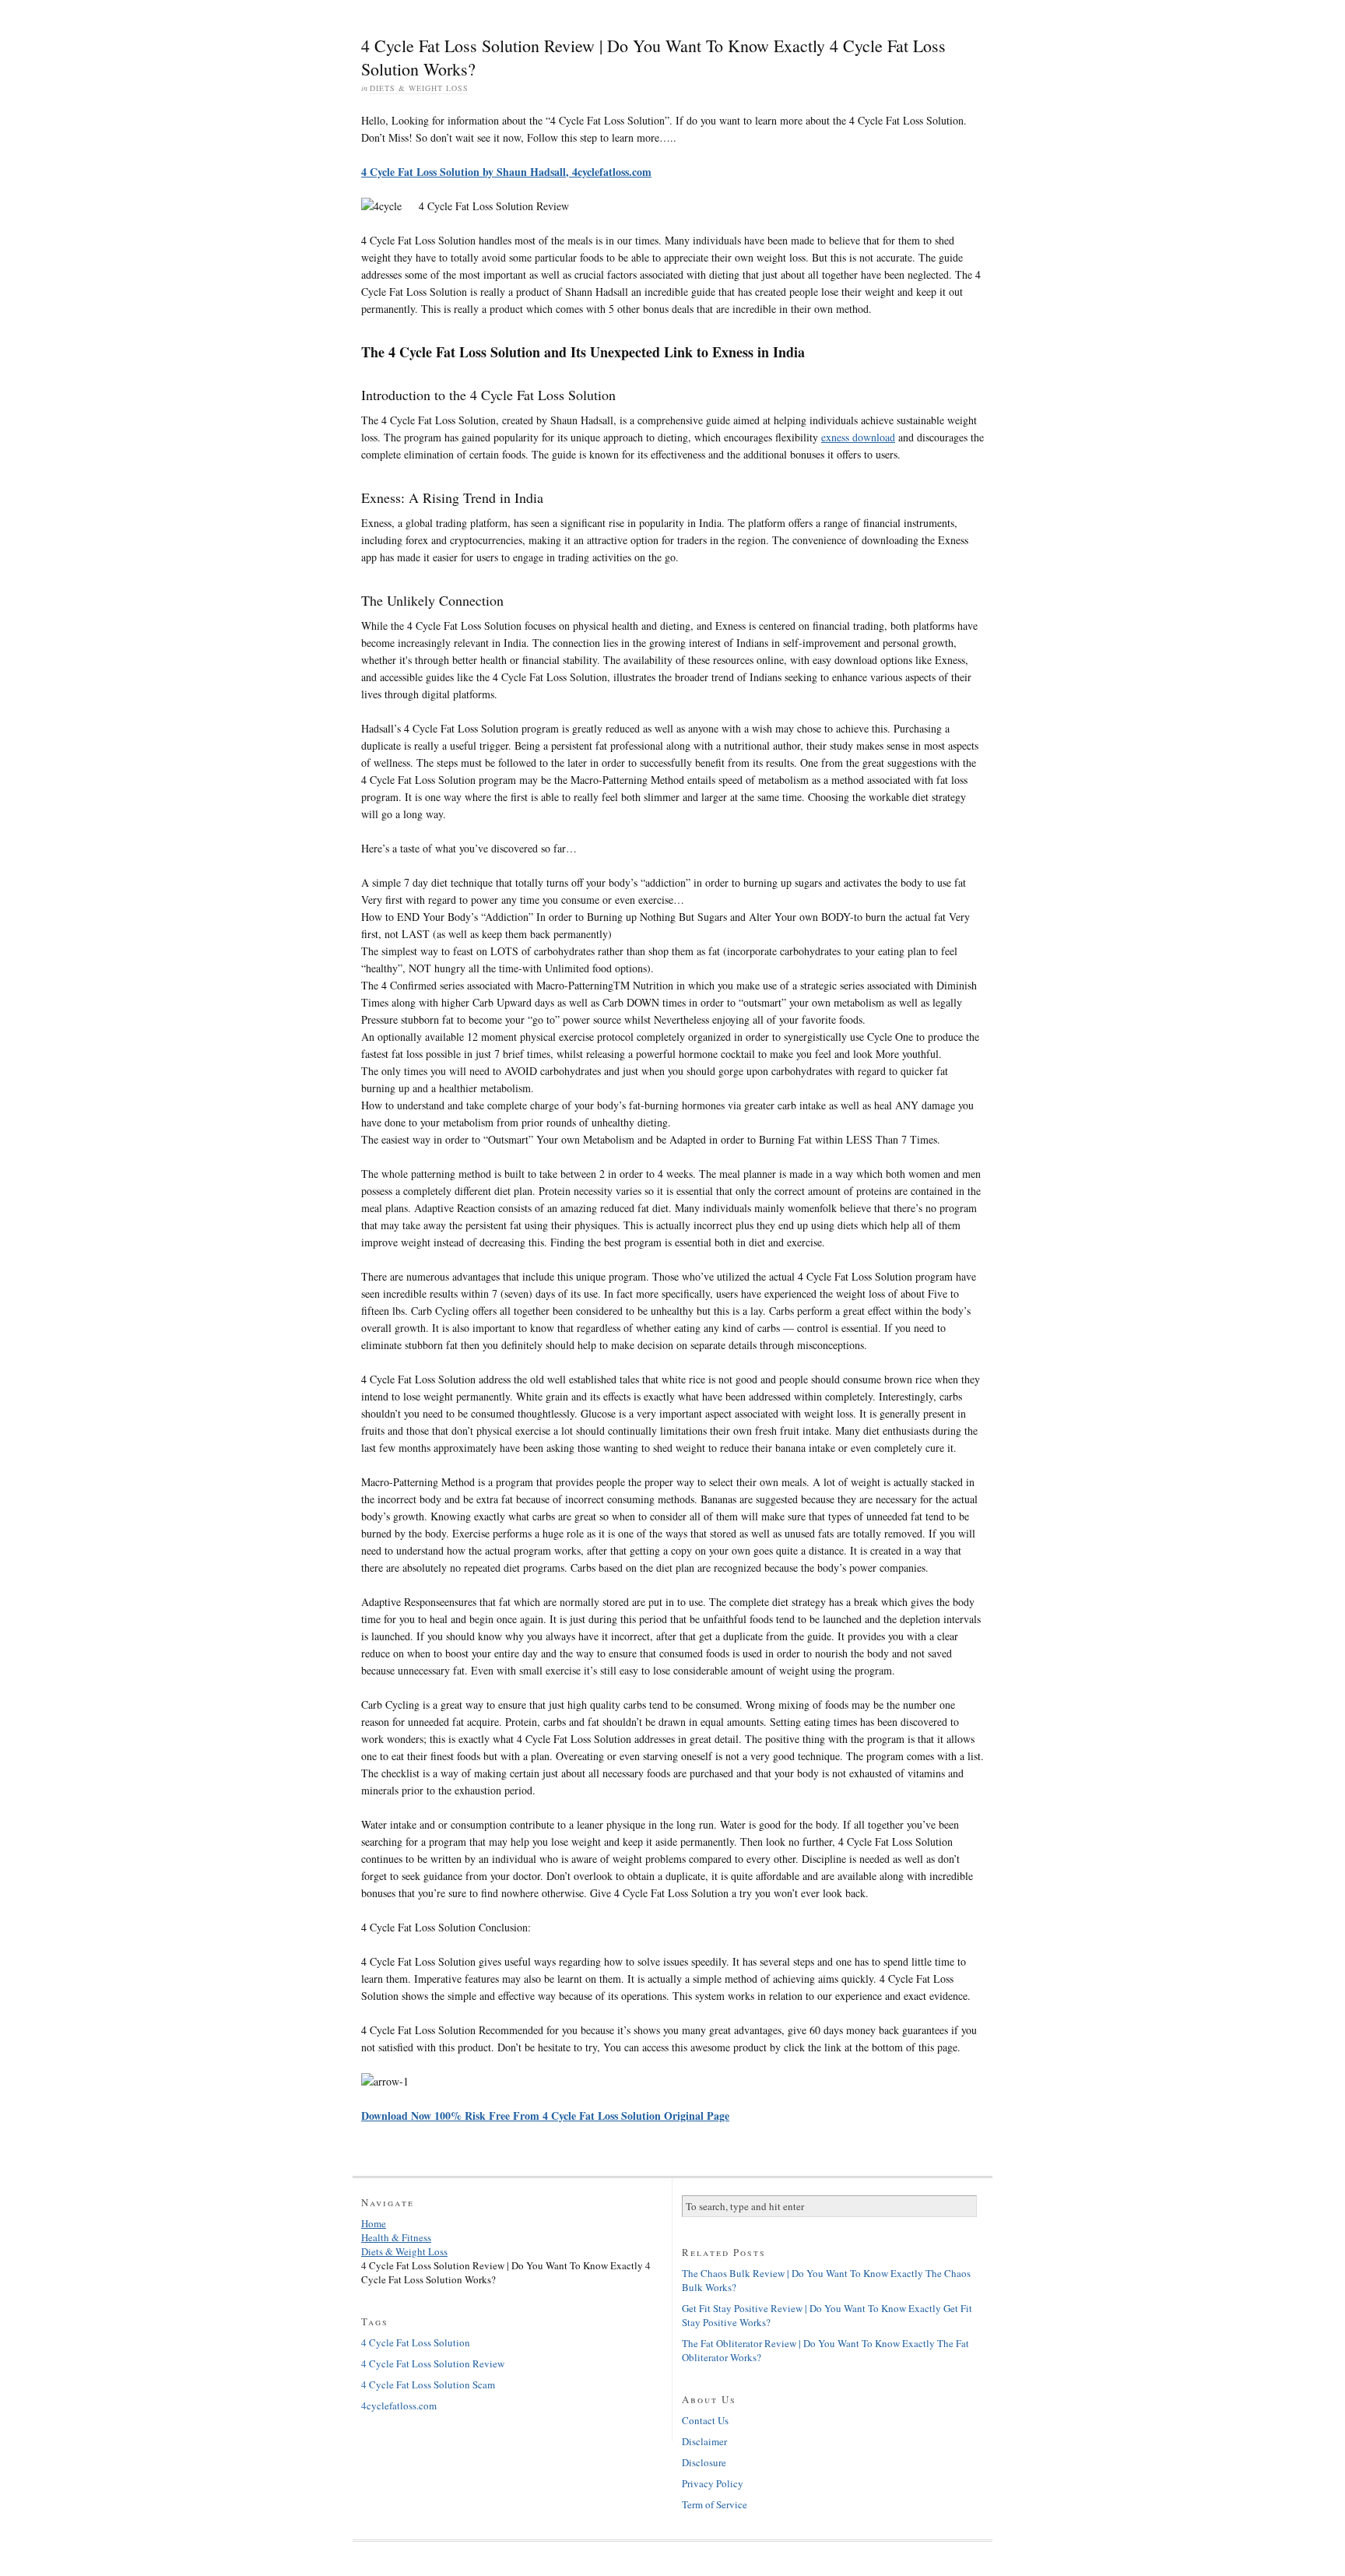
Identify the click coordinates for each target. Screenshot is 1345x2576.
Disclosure (704, 2462)
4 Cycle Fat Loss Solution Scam (428, 2384)
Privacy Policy (713, 2483)
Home (374, 2223)
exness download (858, 437)
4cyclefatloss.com (399, 2406)
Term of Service (715, 2504)
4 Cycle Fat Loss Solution (416, 2342)
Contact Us (705, 2420)
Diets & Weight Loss (419, 88)
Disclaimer (704, 2441)
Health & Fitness (396, 2237)
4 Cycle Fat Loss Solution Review (433, 2363)
